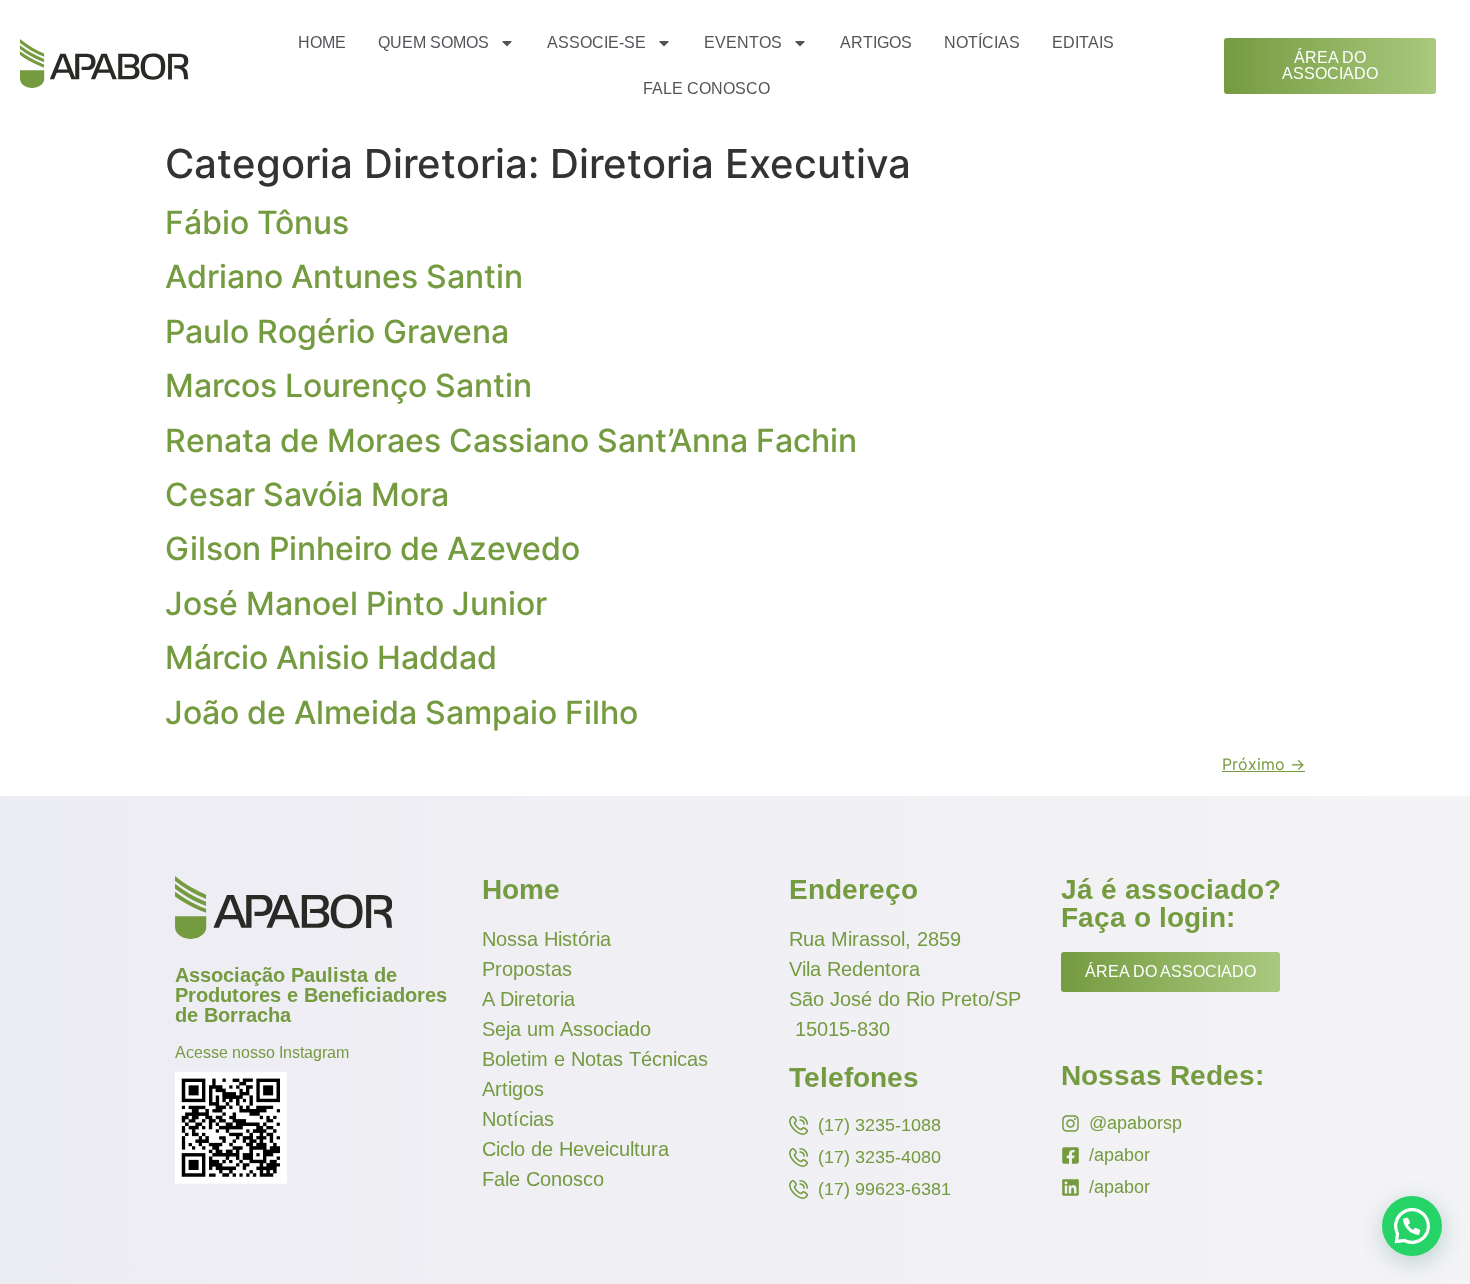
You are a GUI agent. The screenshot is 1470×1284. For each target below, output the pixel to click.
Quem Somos (433, 42)
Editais (1083, 42)
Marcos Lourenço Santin (348, 385)
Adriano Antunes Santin (344, 276)
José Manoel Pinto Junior (356, 603)
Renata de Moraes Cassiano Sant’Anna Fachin (511, 440)
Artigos (876, 42)
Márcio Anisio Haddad (331, 657)
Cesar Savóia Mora (307, 494)
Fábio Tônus (257, 222)
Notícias (982, 42)
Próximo (1263, 764)
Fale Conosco (706, 88)
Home (322, 42)
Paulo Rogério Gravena (337, 331)
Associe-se (596, 42)
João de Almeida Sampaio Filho (401, 712)
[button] (1412, 1226)
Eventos (743, 42)
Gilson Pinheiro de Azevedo (372, 548)
